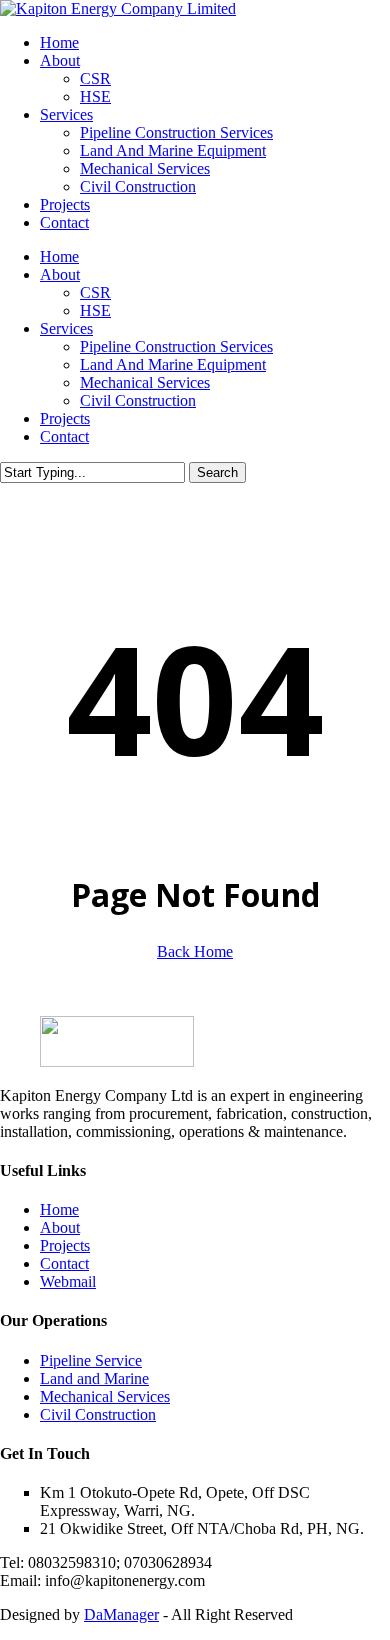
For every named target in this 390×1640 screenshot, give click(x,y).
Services (66, 328)
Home (59, 256)
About (60, 274)
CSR (95, 292)
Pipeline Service (91, 1360)
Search (217, 472)
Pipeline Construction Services (176, 346)
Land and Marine (94, 1378)
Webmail (68, 1281)
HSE (95, 310)
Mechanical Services (145, 382)
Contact (64, 436)
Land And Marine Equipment (173, 364)
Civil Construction (138, 400)
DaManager (121, 1614)
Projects (65, 418)
